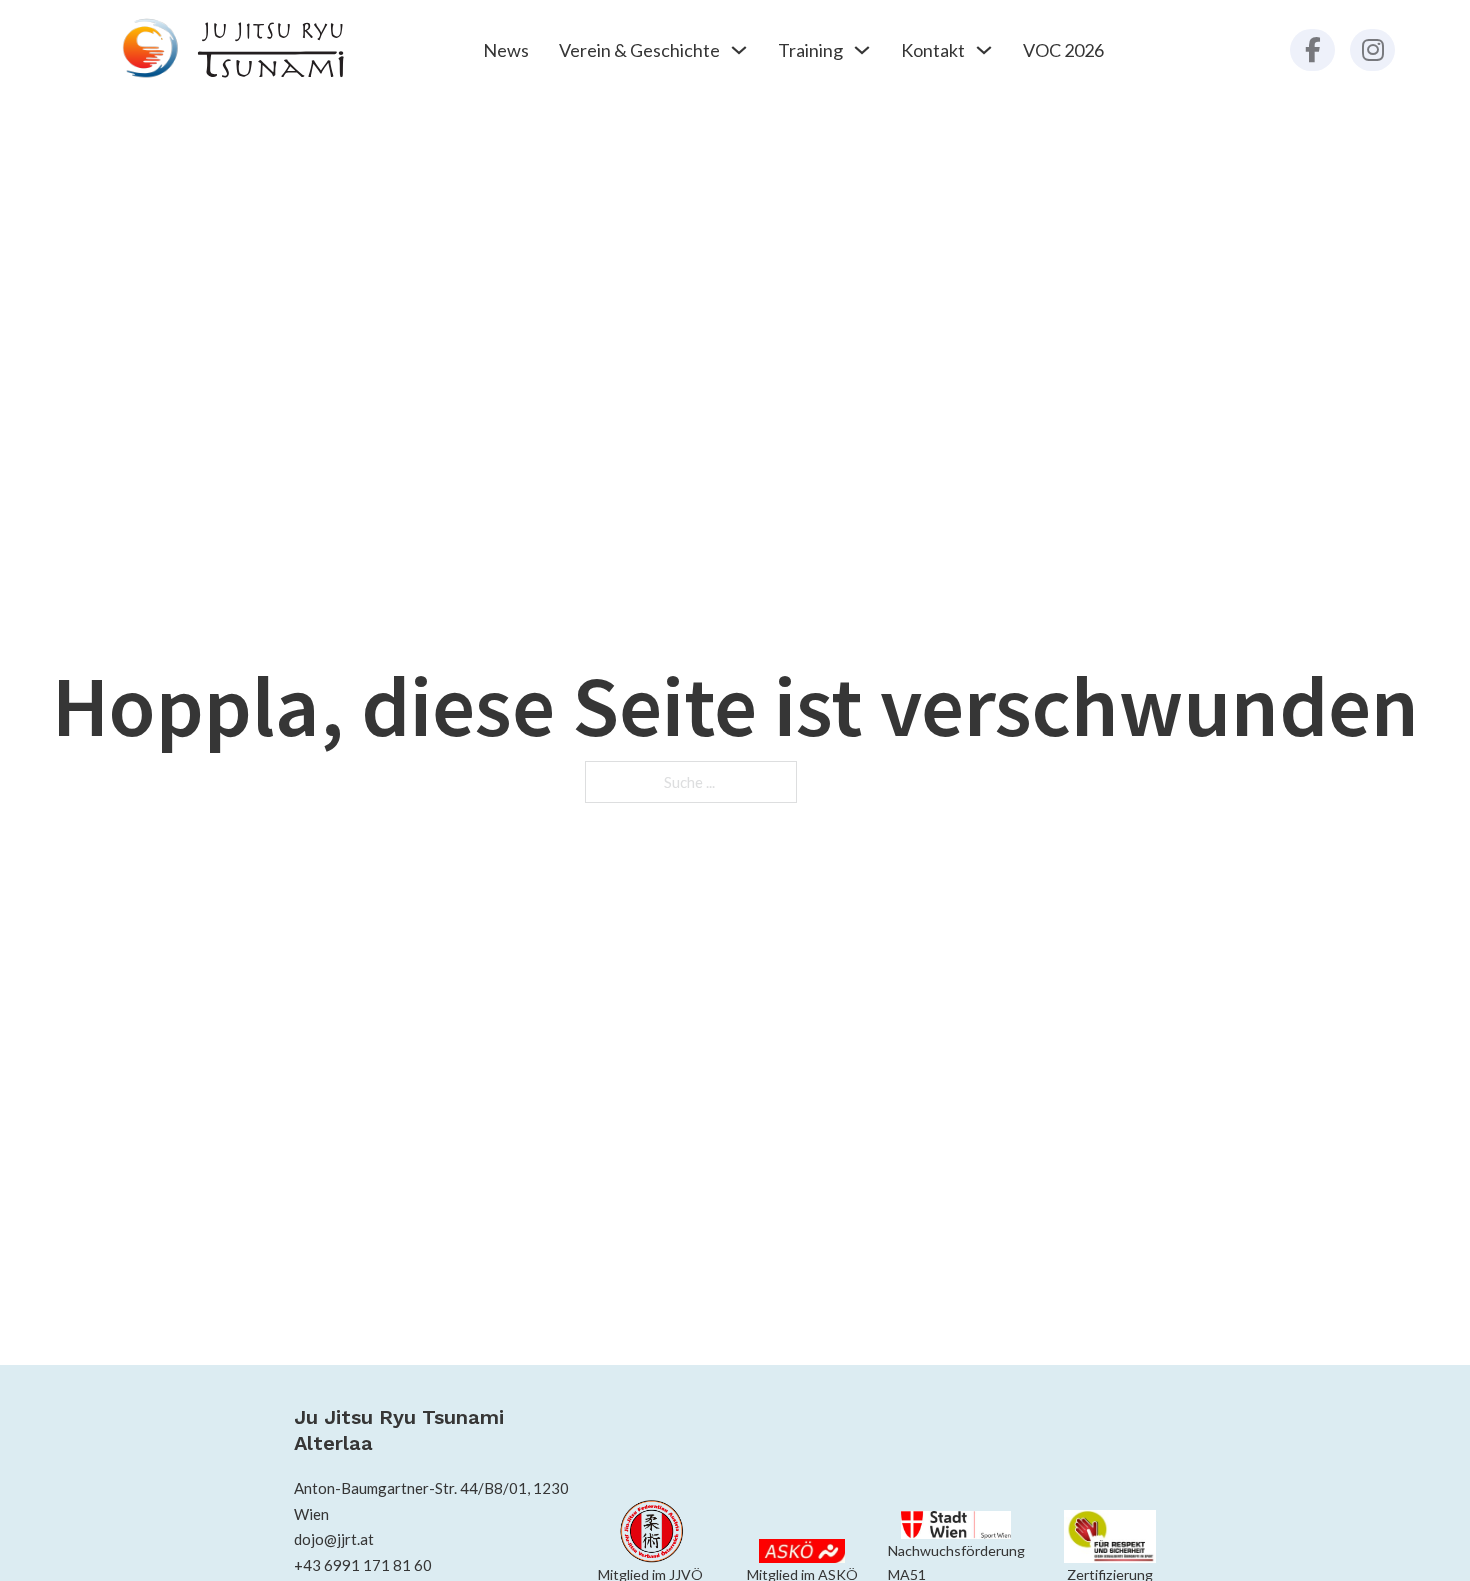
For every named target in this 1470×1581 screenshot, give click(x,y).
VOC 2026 (1063, 50)
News (506, 50)
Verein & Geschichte (639, 50)
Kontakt (933, 50)
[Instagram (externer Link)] (1372, 50)
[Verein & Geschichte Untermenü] (739, 50)
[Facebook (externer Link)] (1312, 50)
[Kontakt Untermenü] (984, 50)
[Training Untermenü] (862, 50)
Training (810, 50)
